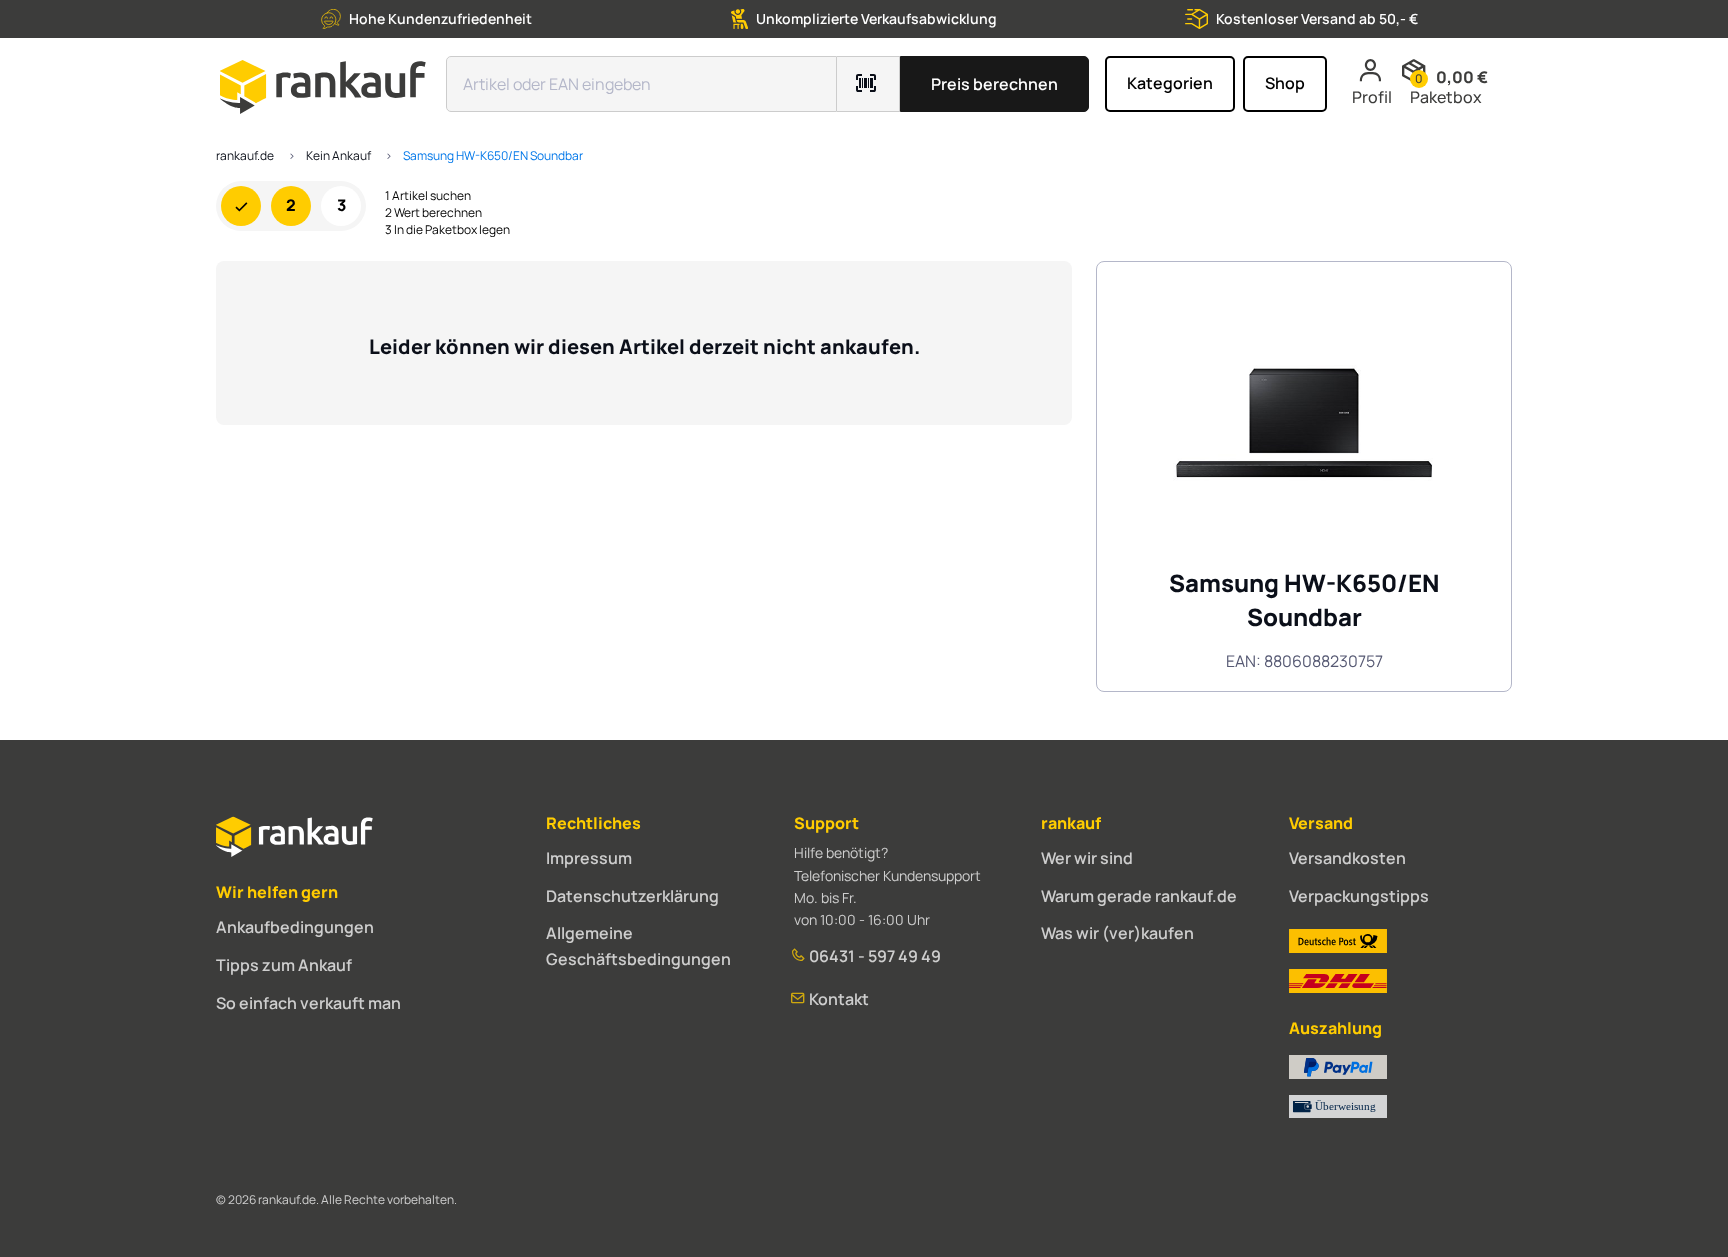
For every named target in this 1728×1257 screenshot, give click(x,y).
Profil (1372, 97)
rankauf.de (245, 155)
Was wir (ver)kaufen (1117, 933)
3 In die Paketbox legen (447, 230)
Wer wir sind (1087, 858)
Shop (1285, 83)
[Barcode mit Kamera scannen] (868, 84)
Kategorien (1170, 83)
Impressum (589, 858)
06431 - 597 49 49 (873, 956)
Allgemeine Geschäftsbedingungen (638, 946)
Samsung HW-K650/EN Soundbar (493, 155)
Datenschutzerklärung (632, 896)
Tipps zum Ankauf (284, 965)
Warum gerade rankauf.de (1139, 896)
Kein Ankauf (338, 155)
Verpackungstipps (1359, 896)
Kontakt (837, 999)
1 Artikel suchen (428, 196)
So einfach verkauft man (308, 1003)
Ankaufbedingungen (295, 927)
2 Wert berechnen (433, 213)
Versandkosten (1347, 858)
